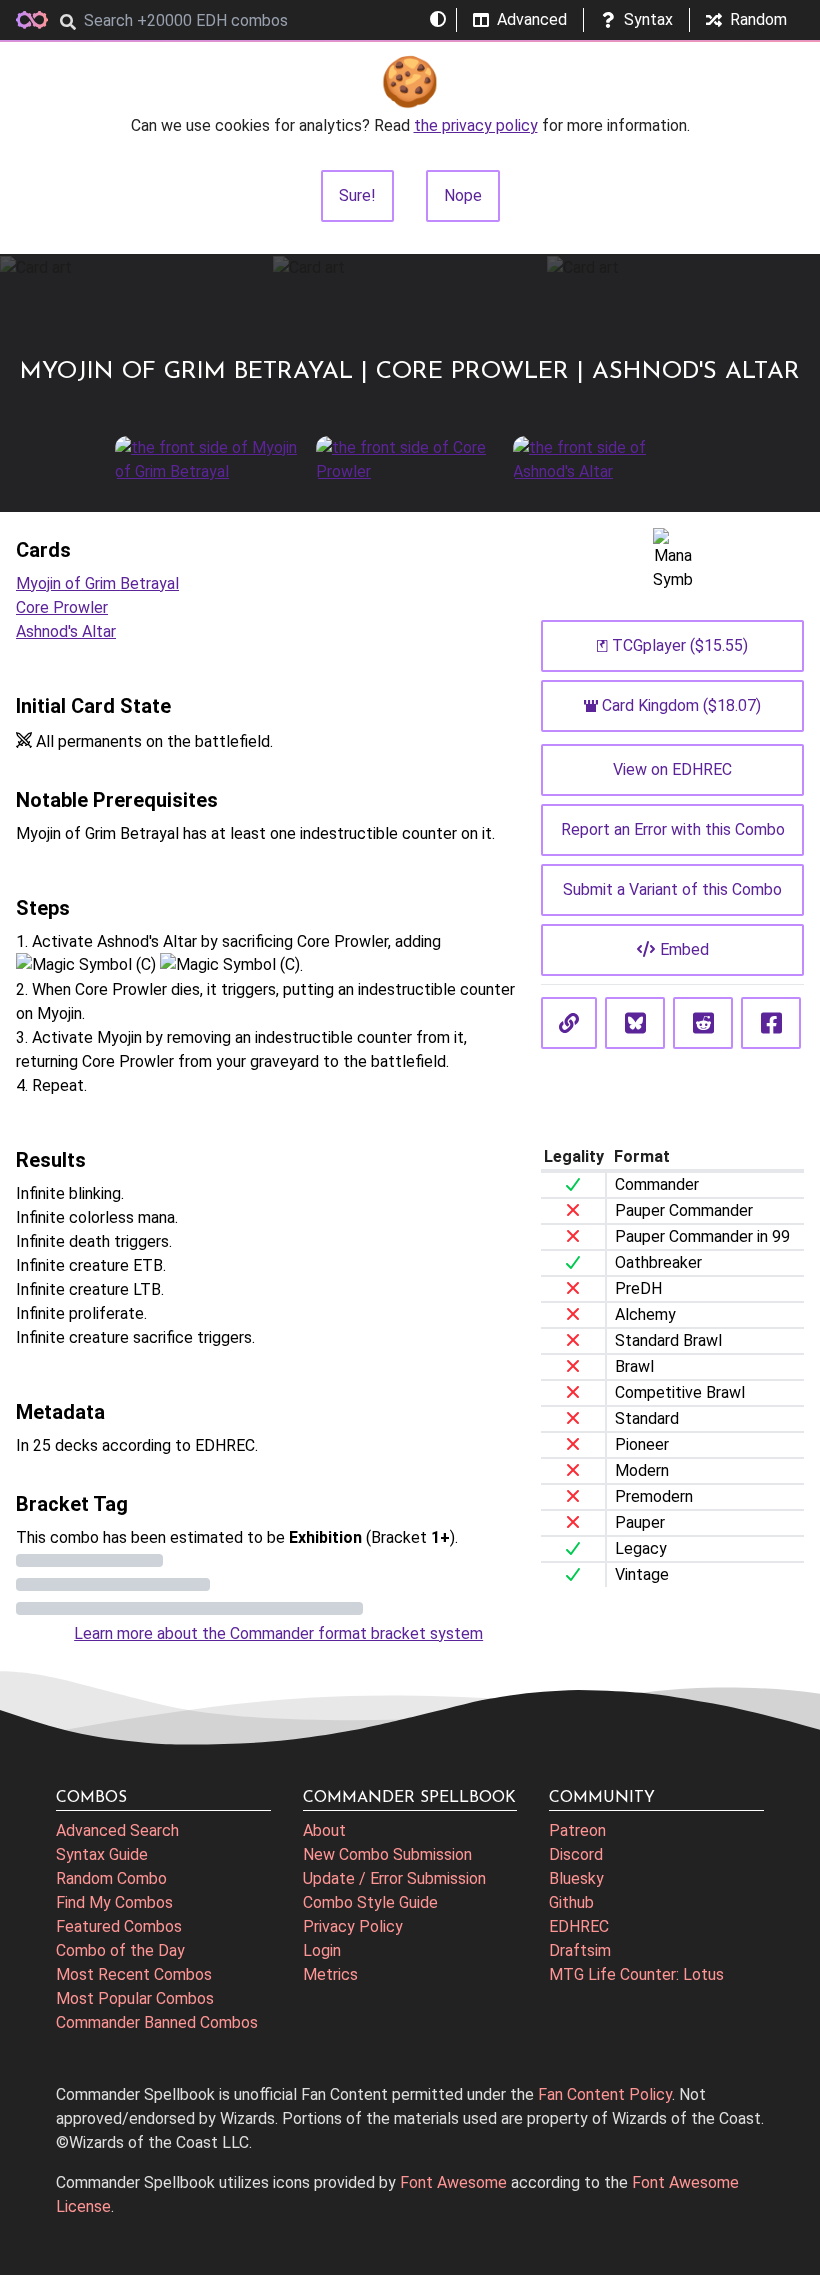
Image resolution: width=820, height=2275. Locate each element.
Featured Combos (119, 1926)
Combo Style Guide (370, 1902)
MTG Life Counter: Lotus (636, 1974)
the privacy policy (476, 125)
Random (758, 19)
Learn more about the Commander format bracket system (278, 1633)
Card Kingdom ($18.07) (681, 705)
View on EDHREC (672, 769)
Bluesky (576, 1878)
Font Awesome (453, 2182)
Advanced (532, 19)
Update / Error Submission (394, 1878)
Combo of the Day (120, 1950)
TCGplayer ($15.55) (680, 645)
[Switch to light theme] (438, 20)
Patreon (577, 1830)
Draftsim (580, 1950)
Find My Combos (114, 1902)
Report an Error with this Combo (673, 829)
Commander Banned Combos (157, 2022)
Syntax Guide (102, 1854)
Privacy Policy (353, 1926)
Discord (576, 1854)
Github (571, 1902)
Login (322, 1950)
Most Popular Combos (135, 1998)
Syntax (648, 19)
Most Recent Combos (134, 1974)
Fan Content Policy (605, 2094)
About (324, 1830)
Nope (463, 195)
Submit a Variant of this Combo (672, 889)
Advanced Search (117, 1830)
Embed (684, 949)
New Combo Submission (387, 1854)
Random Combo (111, 1878)
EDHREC (579, 1926)
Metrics (330, 1974)
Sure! (357, 195)
